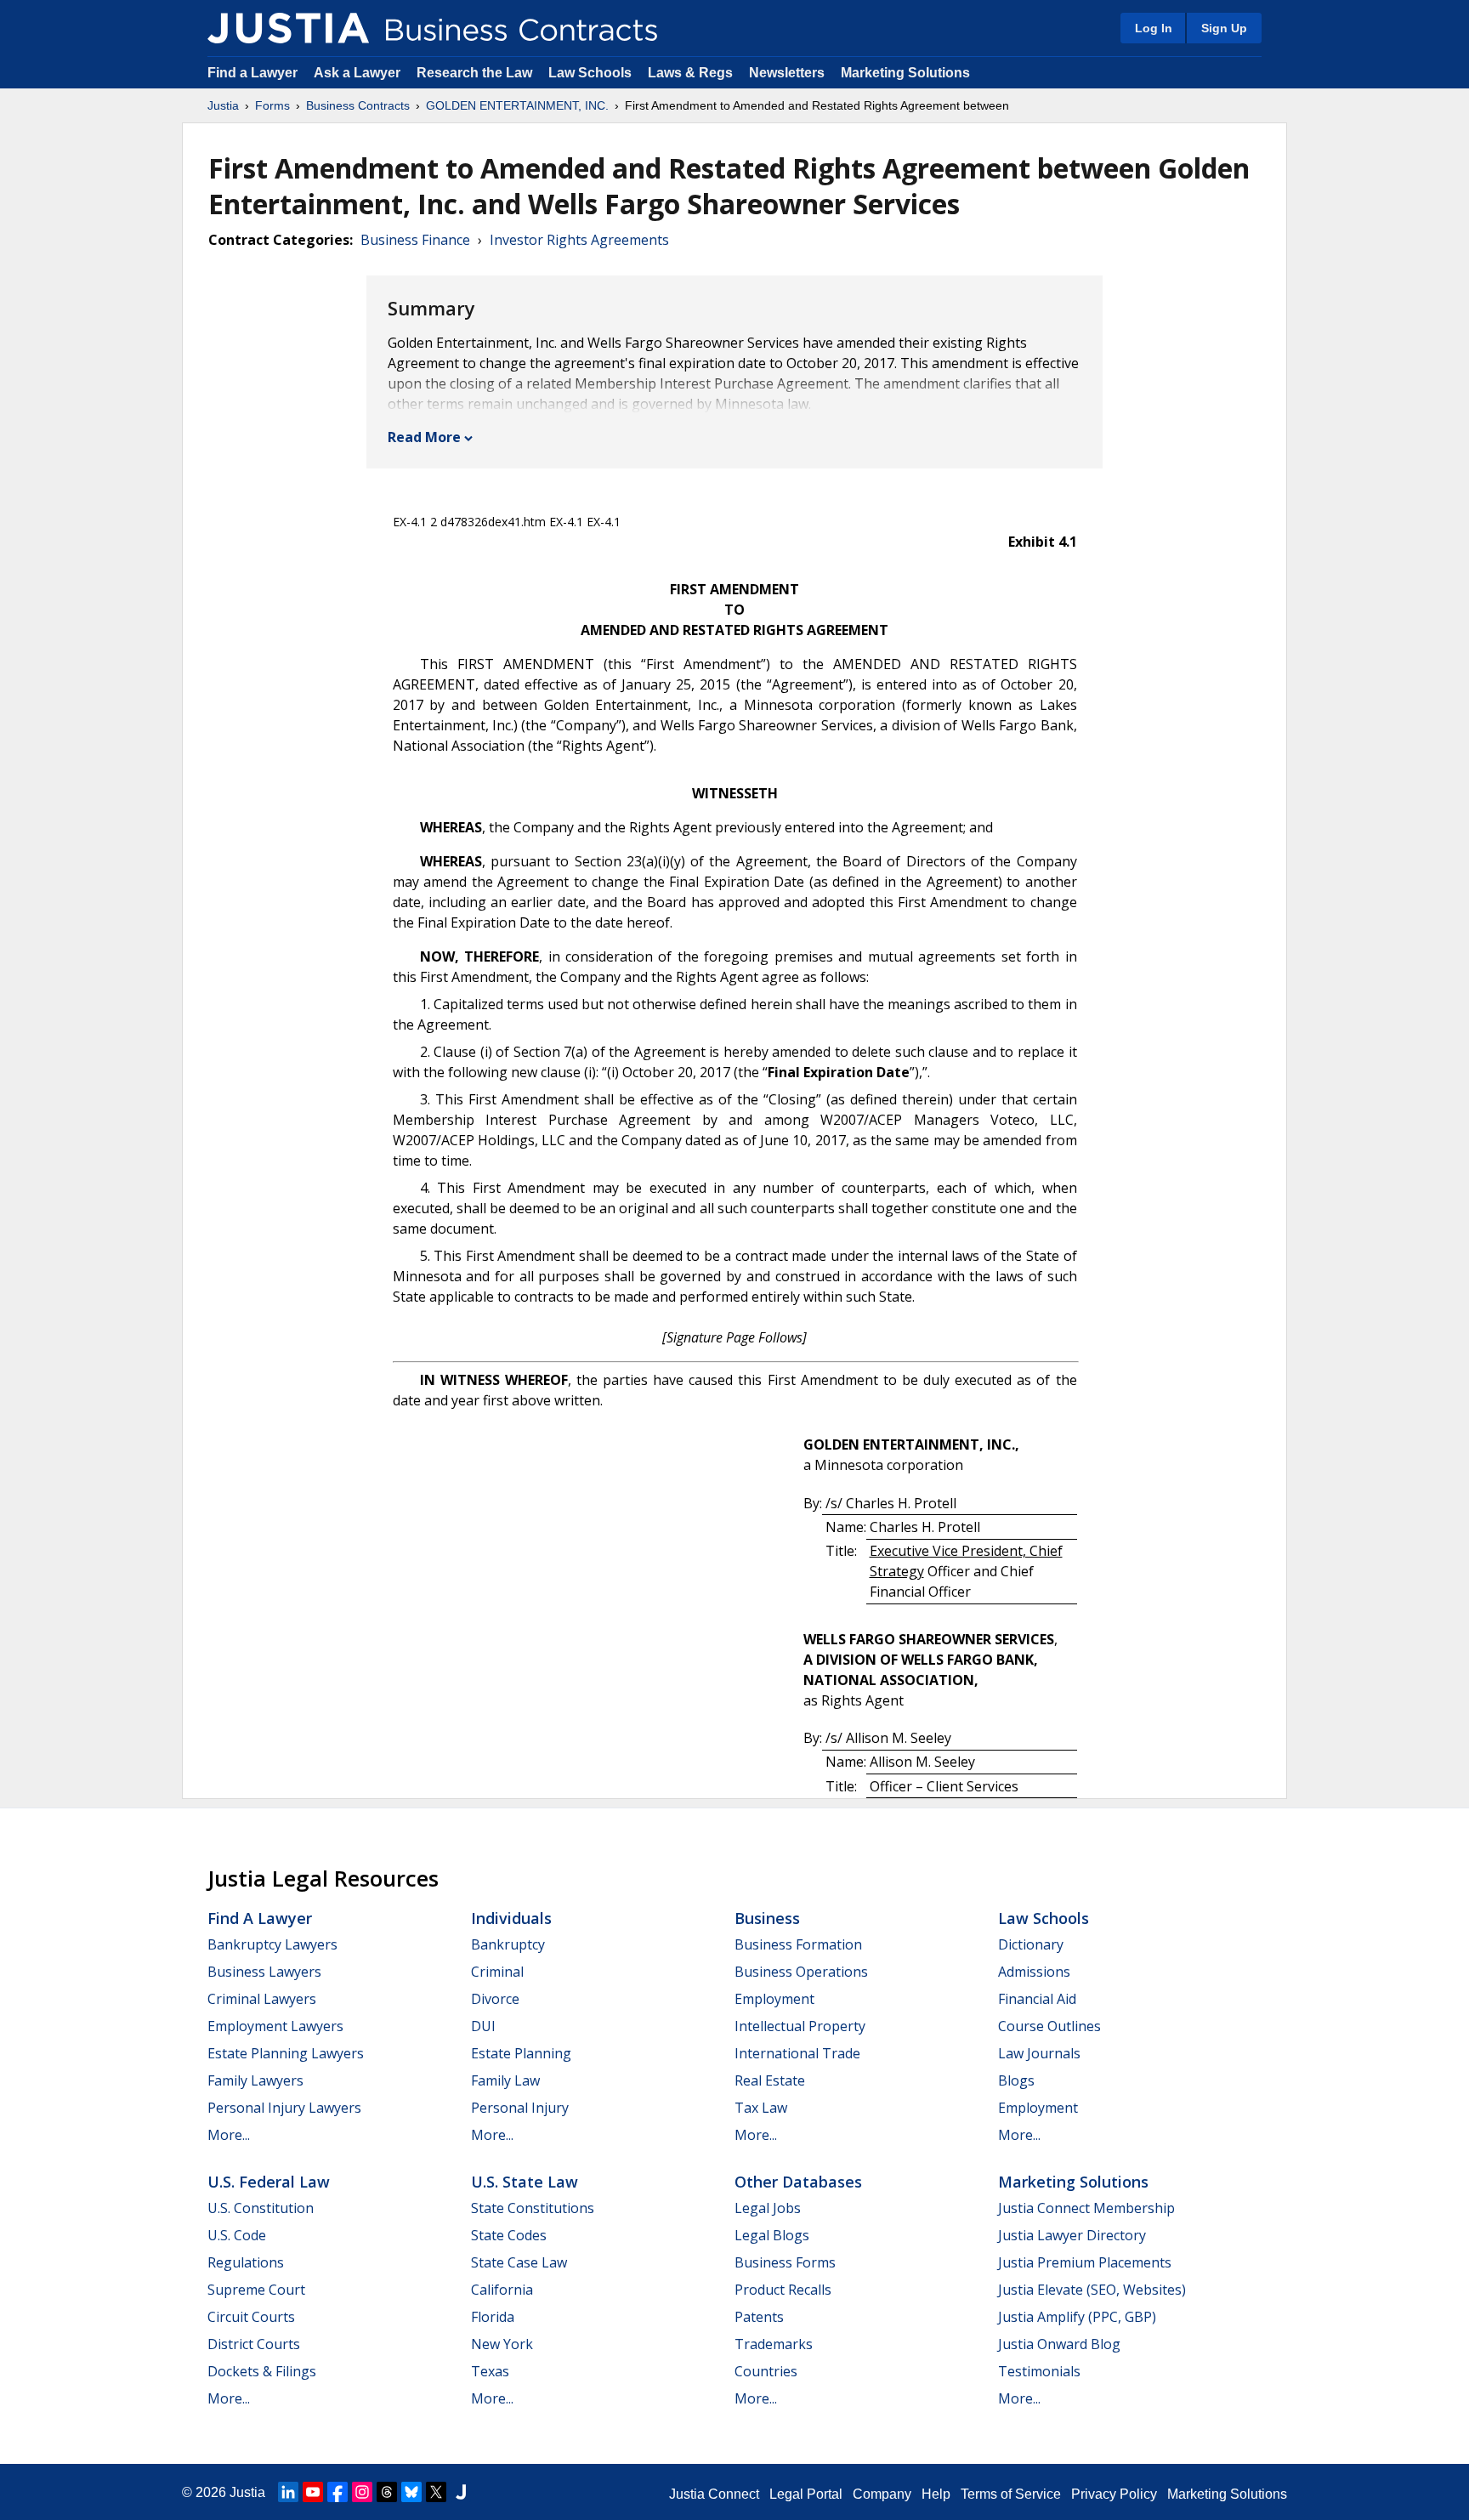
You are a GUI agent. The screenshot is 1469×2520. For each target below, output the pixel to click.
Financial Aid (1037, 1999)
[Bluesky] (411, 2492)
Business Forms (785, 2262)
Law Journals (1039, 2053)
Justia (223, 105)
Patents (759, 2317)
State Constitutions (533, 2208)
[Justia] (288, 28)
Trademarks (774, 2344)
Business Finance (415, 240)
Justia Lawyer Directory (1072, 2235)
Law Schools (590, 73)
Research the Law (474, 73)
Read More (424, 437)
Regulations (246, 2262)
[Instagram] (362, 2492)
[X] (436, 2492)
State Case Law (519, 2262)
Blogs (1016, 2080)
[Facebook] (337, 2492)
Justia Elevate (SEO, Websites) (1092, 2290)
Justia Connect (714, 2494)
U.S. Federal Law (269, 2182)
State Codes (509, 2235)
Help (936, 2494)
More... (229, 2135)
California (502, 2290)
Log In (1154, 28)
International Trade (797, 2053)
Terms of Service (1011, 2494)
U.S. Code (237, 2235)
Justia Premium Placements (1085, 2262)
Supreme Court (256, 2290)
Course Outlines (1049, 2026)
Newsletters (787, 73)
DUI (483, 2026)
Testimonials (1039, 2371)
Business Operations (801, 1972)
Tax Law (761, 2108)
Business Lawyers (264, 1972)
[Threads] (387, 2492)
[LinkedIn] (288, 2492)
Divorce (495, 1999)
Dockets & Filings (262, 2371)
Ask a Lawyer (359, 73)
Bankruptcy (508, 1944)
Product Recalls (783, 2290)
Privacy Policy (1114, 2494)
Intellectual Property (800, 2026)
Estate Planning (521, 2053)
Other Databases (798, 2182)
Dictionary (1031, 1944)
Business (767, 1918)
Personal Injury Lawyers (284, 2108)
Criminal (497, 1972)
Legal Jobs (768, 2208)
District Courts (254, 2344)
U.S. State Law (525, 2182)
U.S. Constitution (261, 2208)
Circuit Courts (251, 2317)
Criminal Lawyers (262, 1999)
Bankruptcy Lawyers (272, 1944)
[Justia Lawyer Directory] (461, 2492)
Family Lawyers (255, 2080)
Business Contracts (358, 105)
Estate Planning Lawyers (286, 2053)
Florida (493, 2317)
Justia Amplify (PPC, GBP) (1077, 2317)
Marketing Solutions (905, 73)
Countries (766, 2371)
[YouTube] (313, 2492)
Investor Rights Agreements (579, 240)
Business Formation (798, 1944)
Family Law (505, 2080)
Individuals (511, 1918)
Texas (490, 2371)
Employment (774, 1999)
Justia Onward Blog (1059, 2344)
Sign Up (1224, 28)
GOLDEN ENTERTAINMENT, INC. (517, 105)
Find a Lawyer (252, 73)
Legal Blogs (772, 2235)
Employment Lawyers (275, 2026)
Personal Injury (520, 2108)
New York (502, 2344)
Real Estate (770, 2080)
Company (882, 2494)
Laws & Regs (690, 73)
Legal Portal (806, 2494)
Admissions (1034, 1972)
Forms (272, 105)
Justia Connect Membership (1086, 2208)
